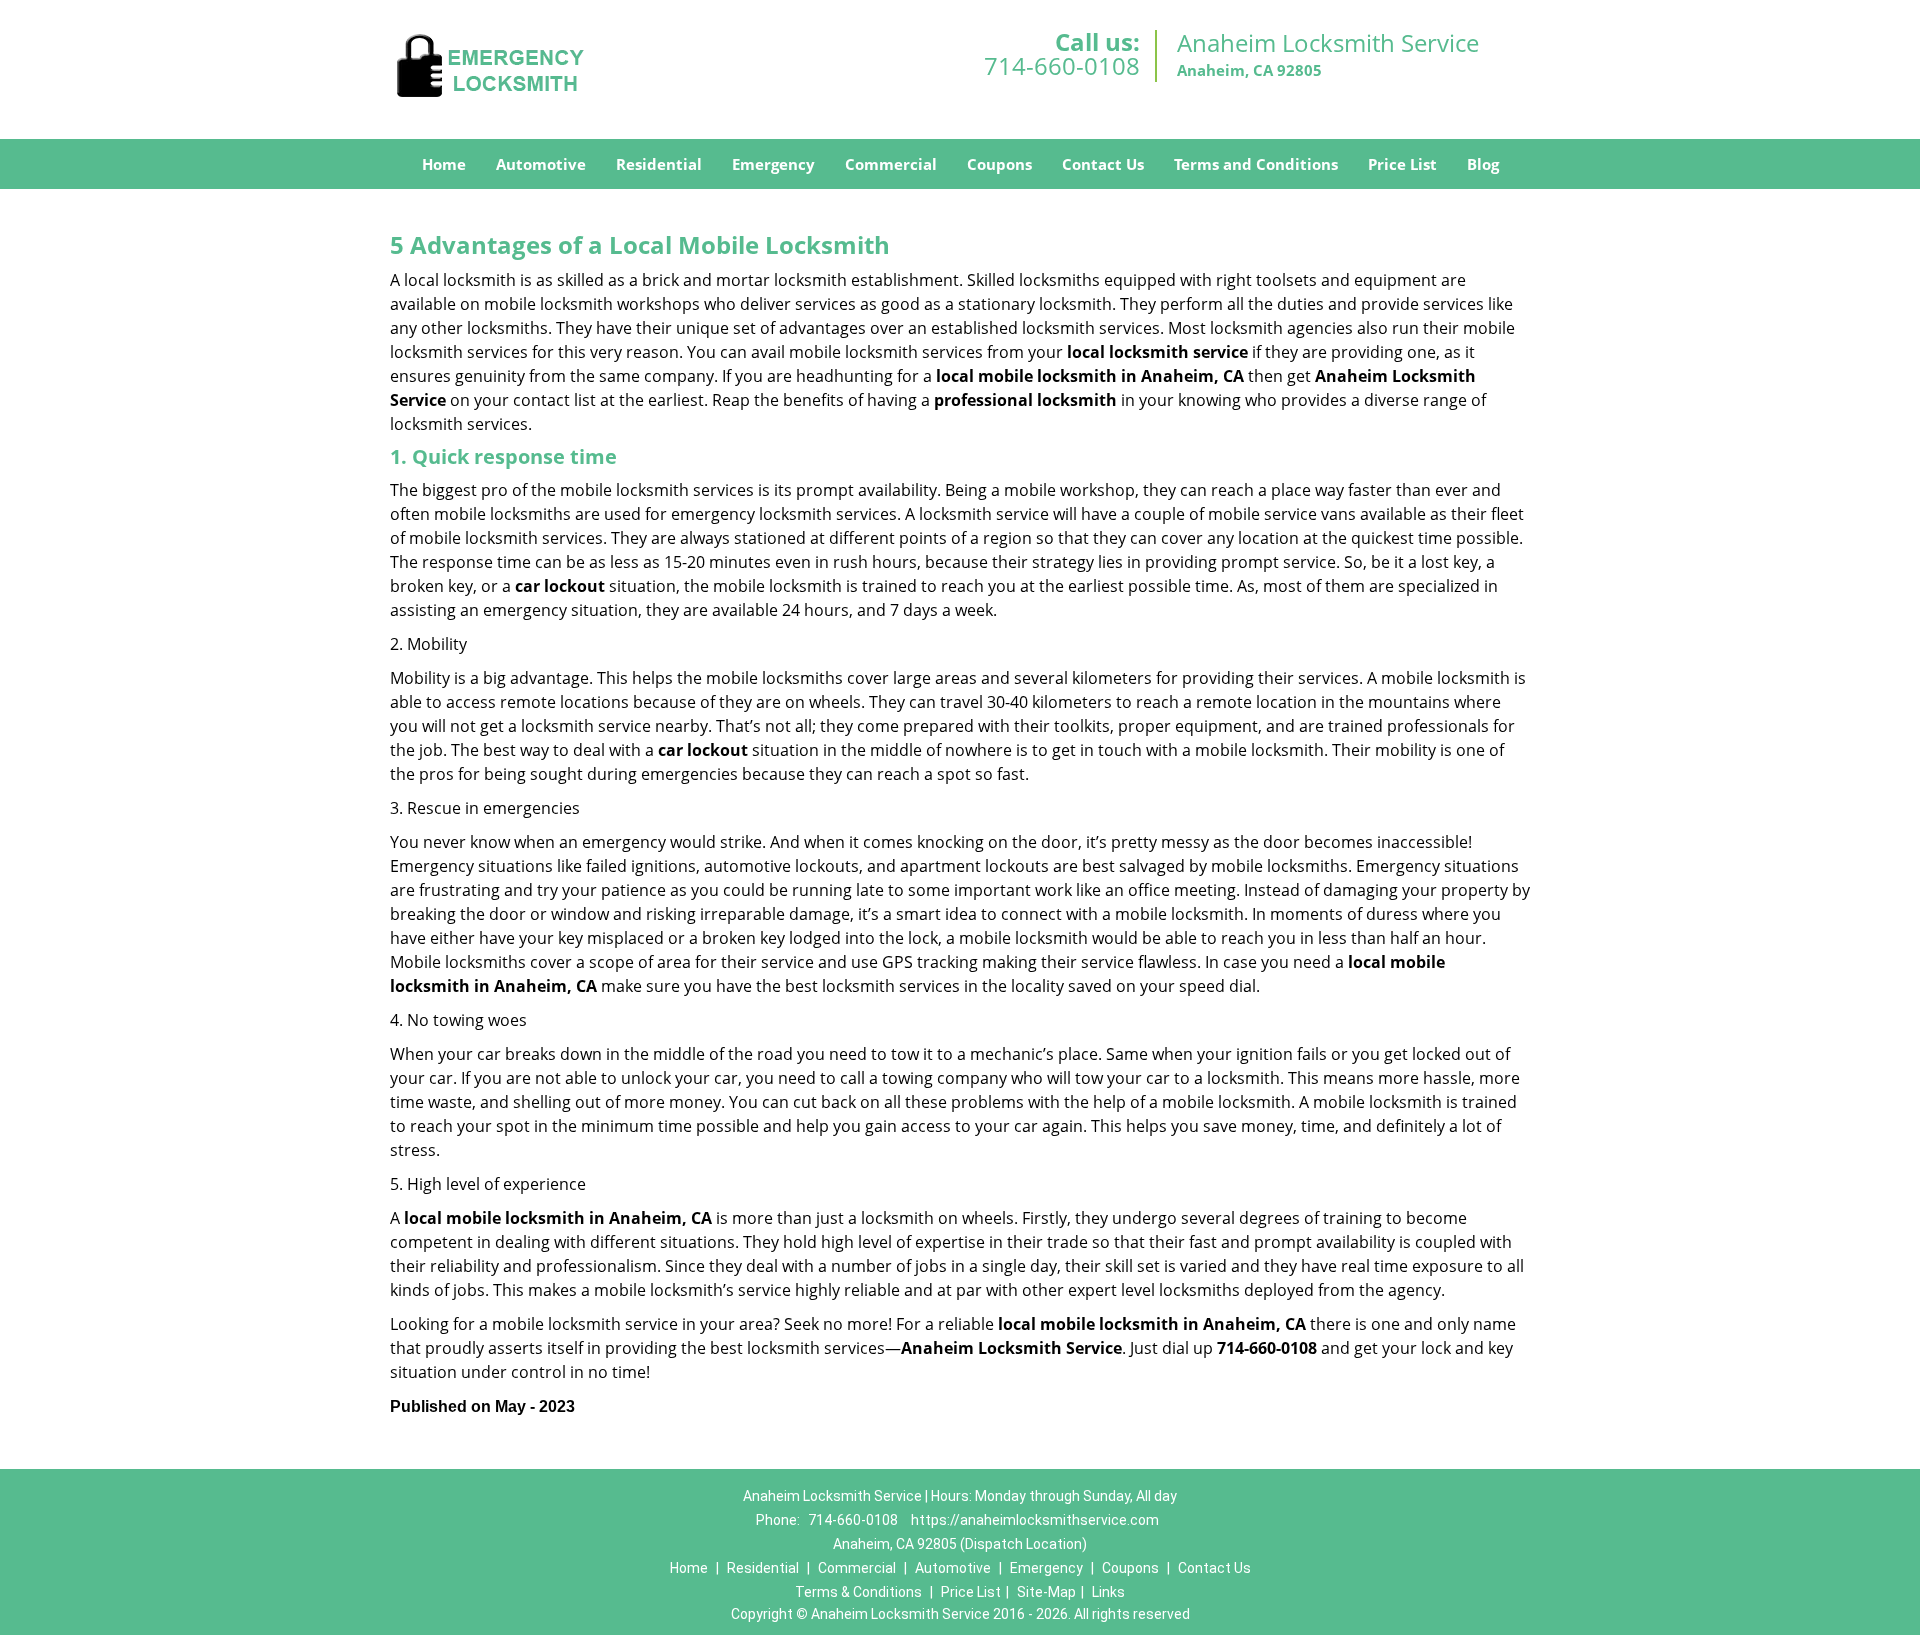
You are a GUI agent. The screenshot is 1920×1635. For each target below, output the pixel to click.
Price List (1402, 164)
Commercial (891, 164)
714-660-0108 (1062, 65)
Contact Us (1103, 164)
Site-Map (1046, 1592)
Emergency (773, 164)
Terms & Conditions (858, 1592)
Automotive (541, 164)
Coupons (999, 164)
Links (1108, 1592)
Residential (659, 164)
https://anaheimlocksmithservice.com (1035, 1520)
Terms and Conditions (1256, 164)
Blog (1483, 164)
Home (444, 164)
